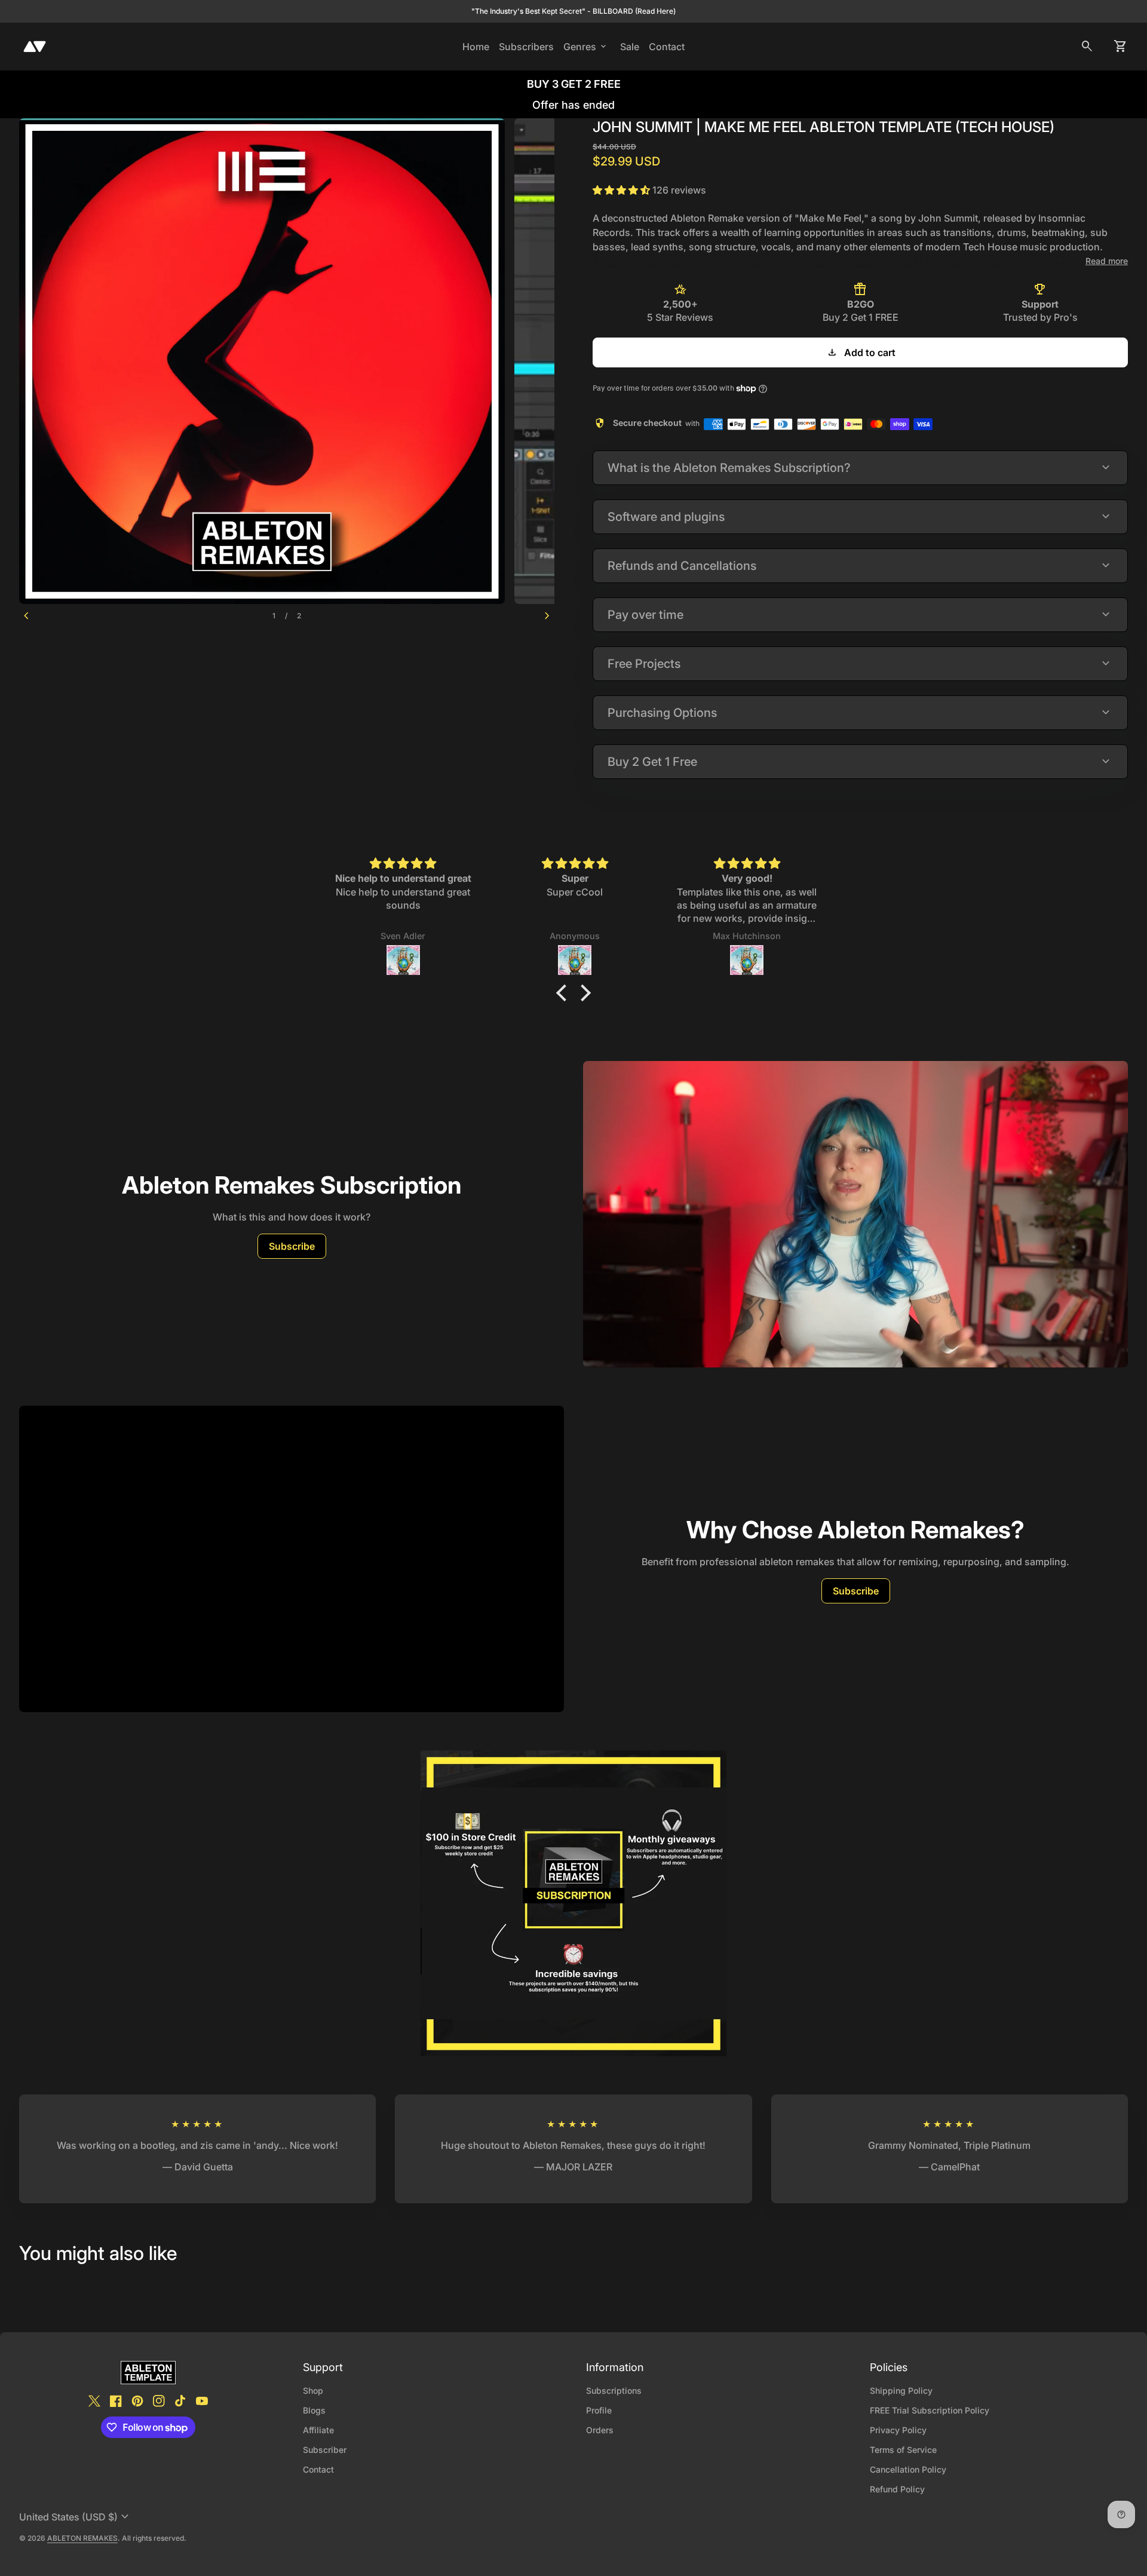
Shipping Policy (901, 2391)
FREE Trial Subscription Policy (930, 2410)
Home (476, 47)
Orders (600, 2430)
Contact (667, 47)
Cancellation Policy (908, 2469)
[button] (565, 993)
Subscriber (325, 2450)
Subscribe (292, 1246)
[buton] (76, 2517)
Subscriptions (614, 2391)
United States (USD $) (76, 2517)
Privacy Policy (898, 2430)
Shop (313, 2391)
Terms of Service (903, 2450)
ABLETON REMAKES (82, 2538)
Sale (630, 47)
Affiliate (318, 2430)
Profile (599, 2410)
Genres (586, 47)
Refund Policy (897, 2489)
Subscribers (529, 46)
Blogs (314, 2410)
